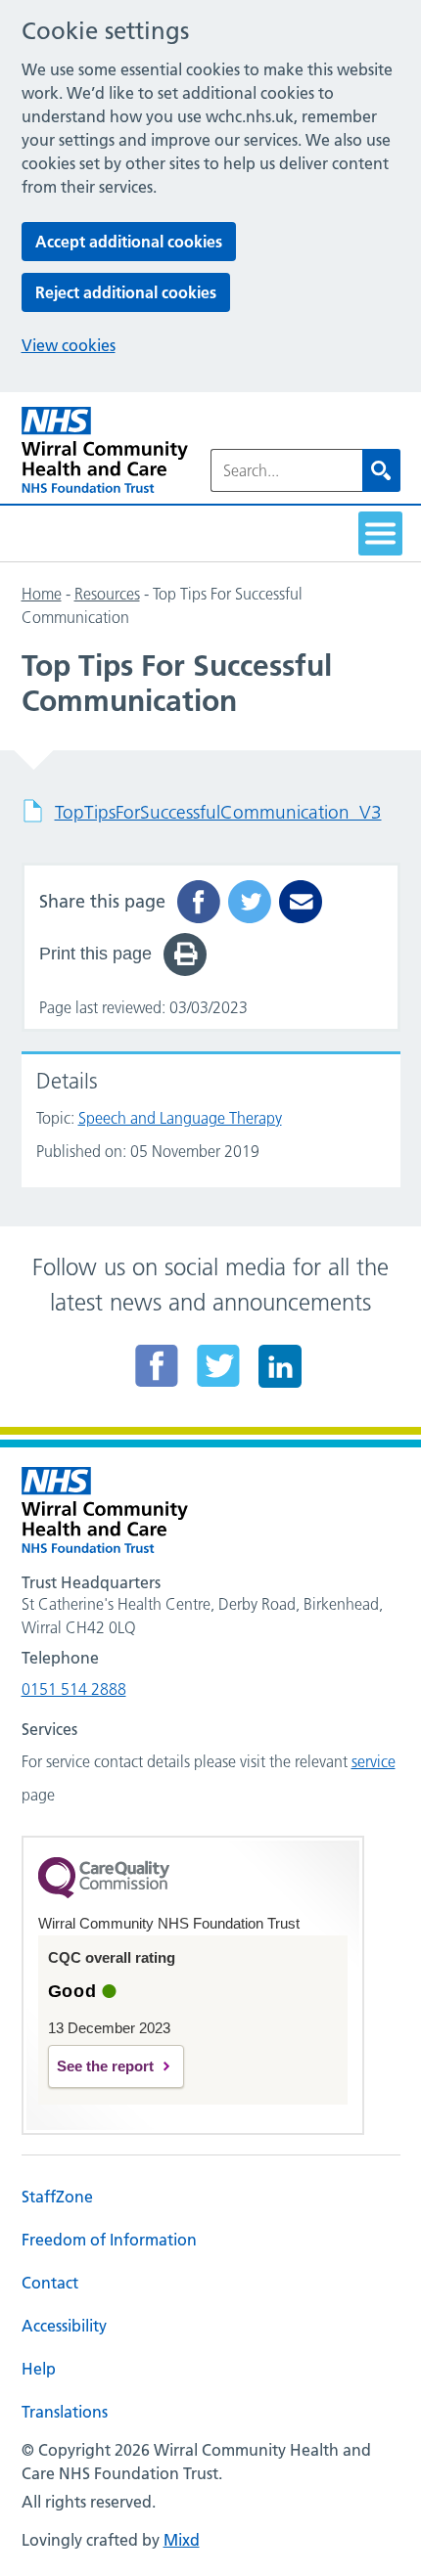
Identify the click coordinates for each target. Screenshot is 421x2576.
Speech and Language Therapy (180, 1118)
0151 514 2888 (74, 1689)
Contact (50, 2283)
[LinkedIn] (280, 1365)
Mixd (182, 2540)
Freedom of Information (109, 2240)
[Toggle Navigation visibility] (380, 533)
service (374, 1761)
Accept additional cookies (129, 242)
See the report (105, 2066)
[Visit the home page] (105, 450)
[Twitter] (218, 1365)
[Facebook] (157, 1365)
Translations (65, 2412)
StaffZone (57, 2197)
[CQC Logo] (104, 1893)
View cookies (69, 345)
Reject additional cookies (126, 292)
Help (39, 2369)
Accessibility (64, 2326)
